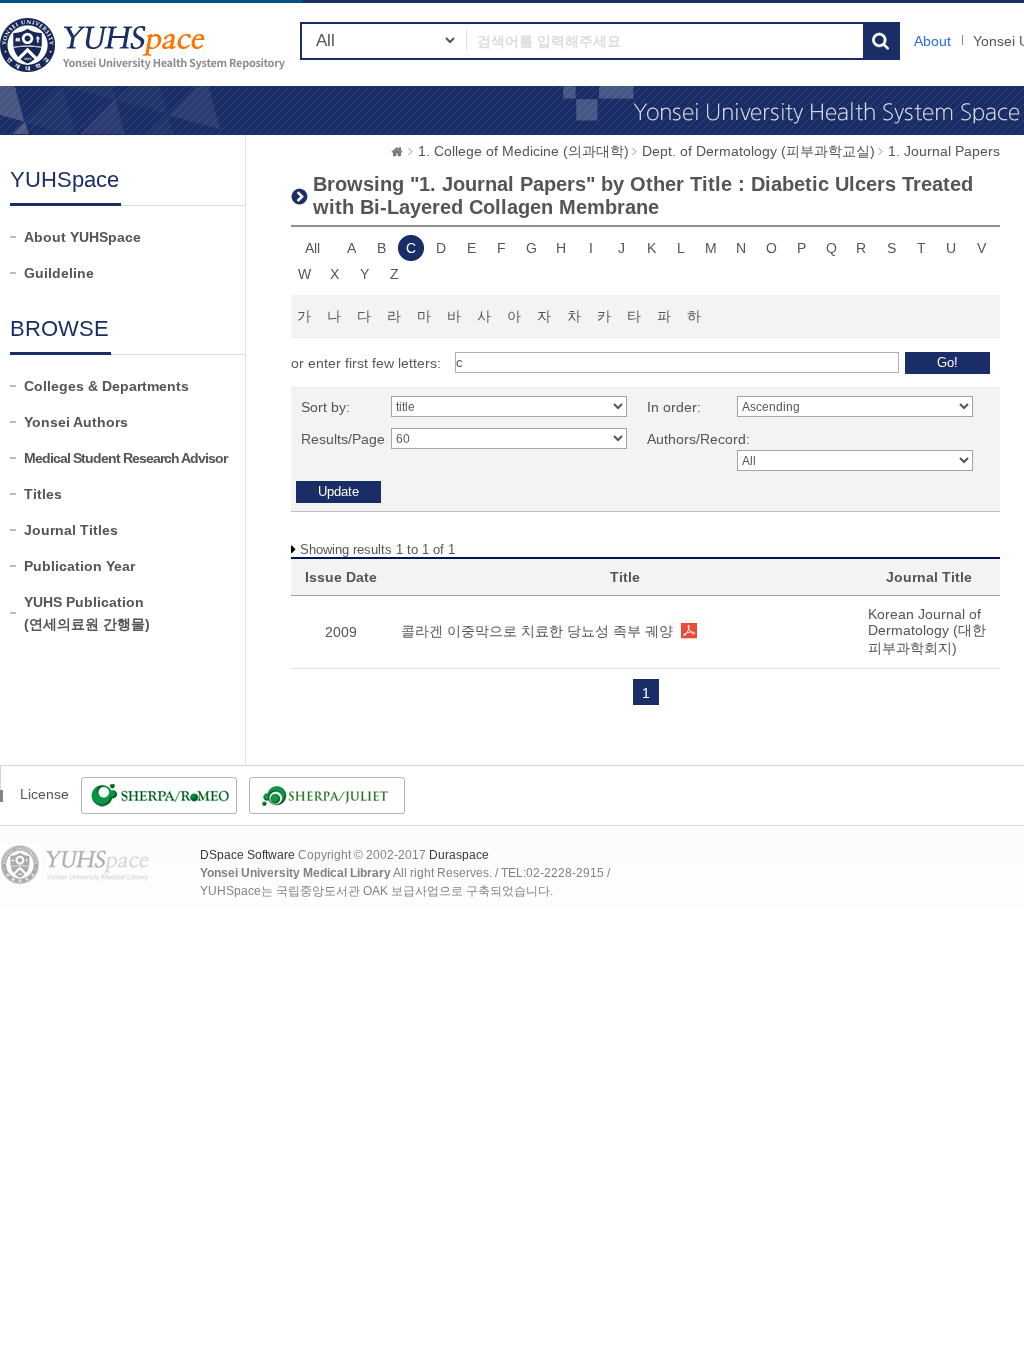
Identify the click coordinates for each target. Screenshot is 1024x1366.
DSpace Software (247, 855)
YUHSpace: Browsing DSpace (145, 44)
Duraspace (459, 855)
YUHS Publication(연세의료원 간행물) (87, 613)
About (932, 41)
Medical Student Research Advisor (125, 458)
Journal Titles (71, 530)
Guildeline (59, 273)
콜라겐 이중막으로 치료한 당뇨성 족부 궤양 (537, 631)
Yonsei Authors (76, 422)
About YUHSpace (82, 237)
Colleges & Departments (106, 386)
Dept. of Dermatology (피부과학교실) (758, 151)
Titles (43, 494)
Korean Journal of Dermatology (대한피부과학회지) (927, 631)
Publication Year (79, 566)
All (312, 248)
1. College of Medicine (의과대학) (523, 151)
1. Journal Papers (944, 151)
